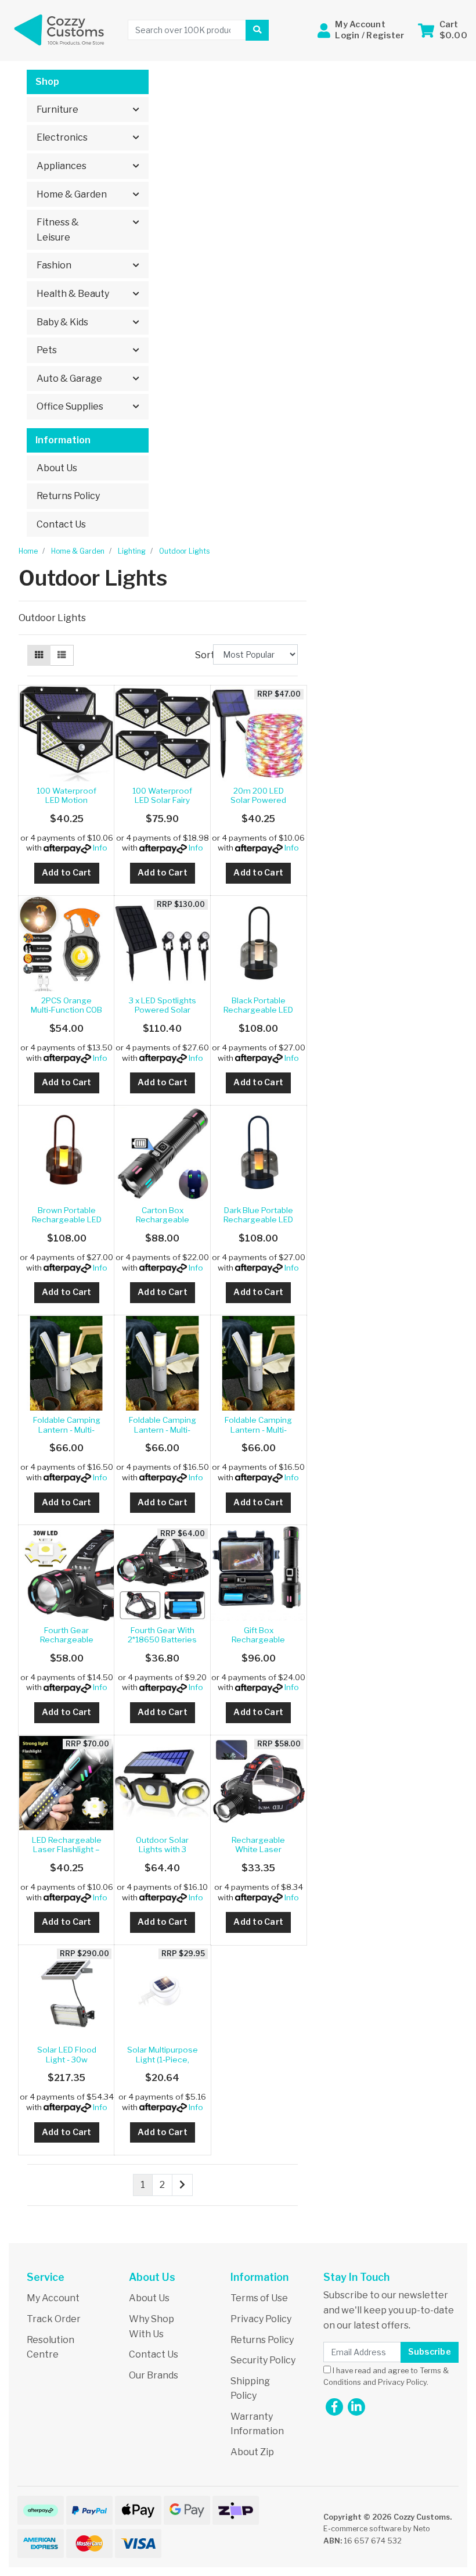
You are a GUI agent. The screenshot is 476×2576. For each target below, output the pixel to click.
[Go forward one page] (182, 2185)
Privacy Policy (261, 2319)
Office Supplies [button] (70, 406)
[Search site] (257, 30)
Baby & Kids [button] (62, 322)
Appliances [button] (62, 166)
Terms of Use (259, 2298)
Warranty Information (257, 2424)
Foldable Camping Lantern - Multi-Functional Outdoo (67, 1429)
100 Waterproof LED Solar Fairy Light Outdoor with (163, 800)
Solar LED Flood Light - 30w (67, 2054)
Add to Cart (67, 873)
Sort (203, 655)
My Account (53, 2298)
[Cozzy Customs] (59, 29)
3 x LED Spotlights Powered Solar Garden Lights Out (163, 1010)
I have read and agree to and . (386, 2376)
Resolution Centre (51, 2347)
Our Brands (154, 2375)
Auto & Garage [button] (69, 378)
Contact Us (61, 524)
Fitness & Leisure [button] (58, 230)
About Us (57, 468)
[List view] (62, 655)
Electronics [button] (62, 137)
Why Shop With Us (152, 2326)
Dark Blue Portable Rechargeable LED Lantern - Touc (258, 1220)
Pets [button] (47, 350)
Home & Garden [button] (72, 194)
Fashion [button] (54, 265)
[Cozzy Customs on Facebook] (334, 2407)
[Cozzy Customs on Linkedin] (356, 2407)
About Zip (252, 2452)
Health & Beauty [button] (73, 294)
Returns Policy (68, 496)
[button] (361, 30)
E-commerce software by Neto (377, 2529)
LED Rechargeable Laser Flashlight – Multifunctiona (67, 1850)
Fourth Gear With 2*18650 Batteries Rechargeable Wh (162, 1640)
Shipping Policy (250, 2389)
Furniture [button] (57, 110)
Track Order (54, 2319)
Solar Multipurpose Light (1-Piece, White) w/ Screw (163, 2059)
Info (100, 848)
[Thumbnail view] (39, 655)
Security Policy (263, 2360)
